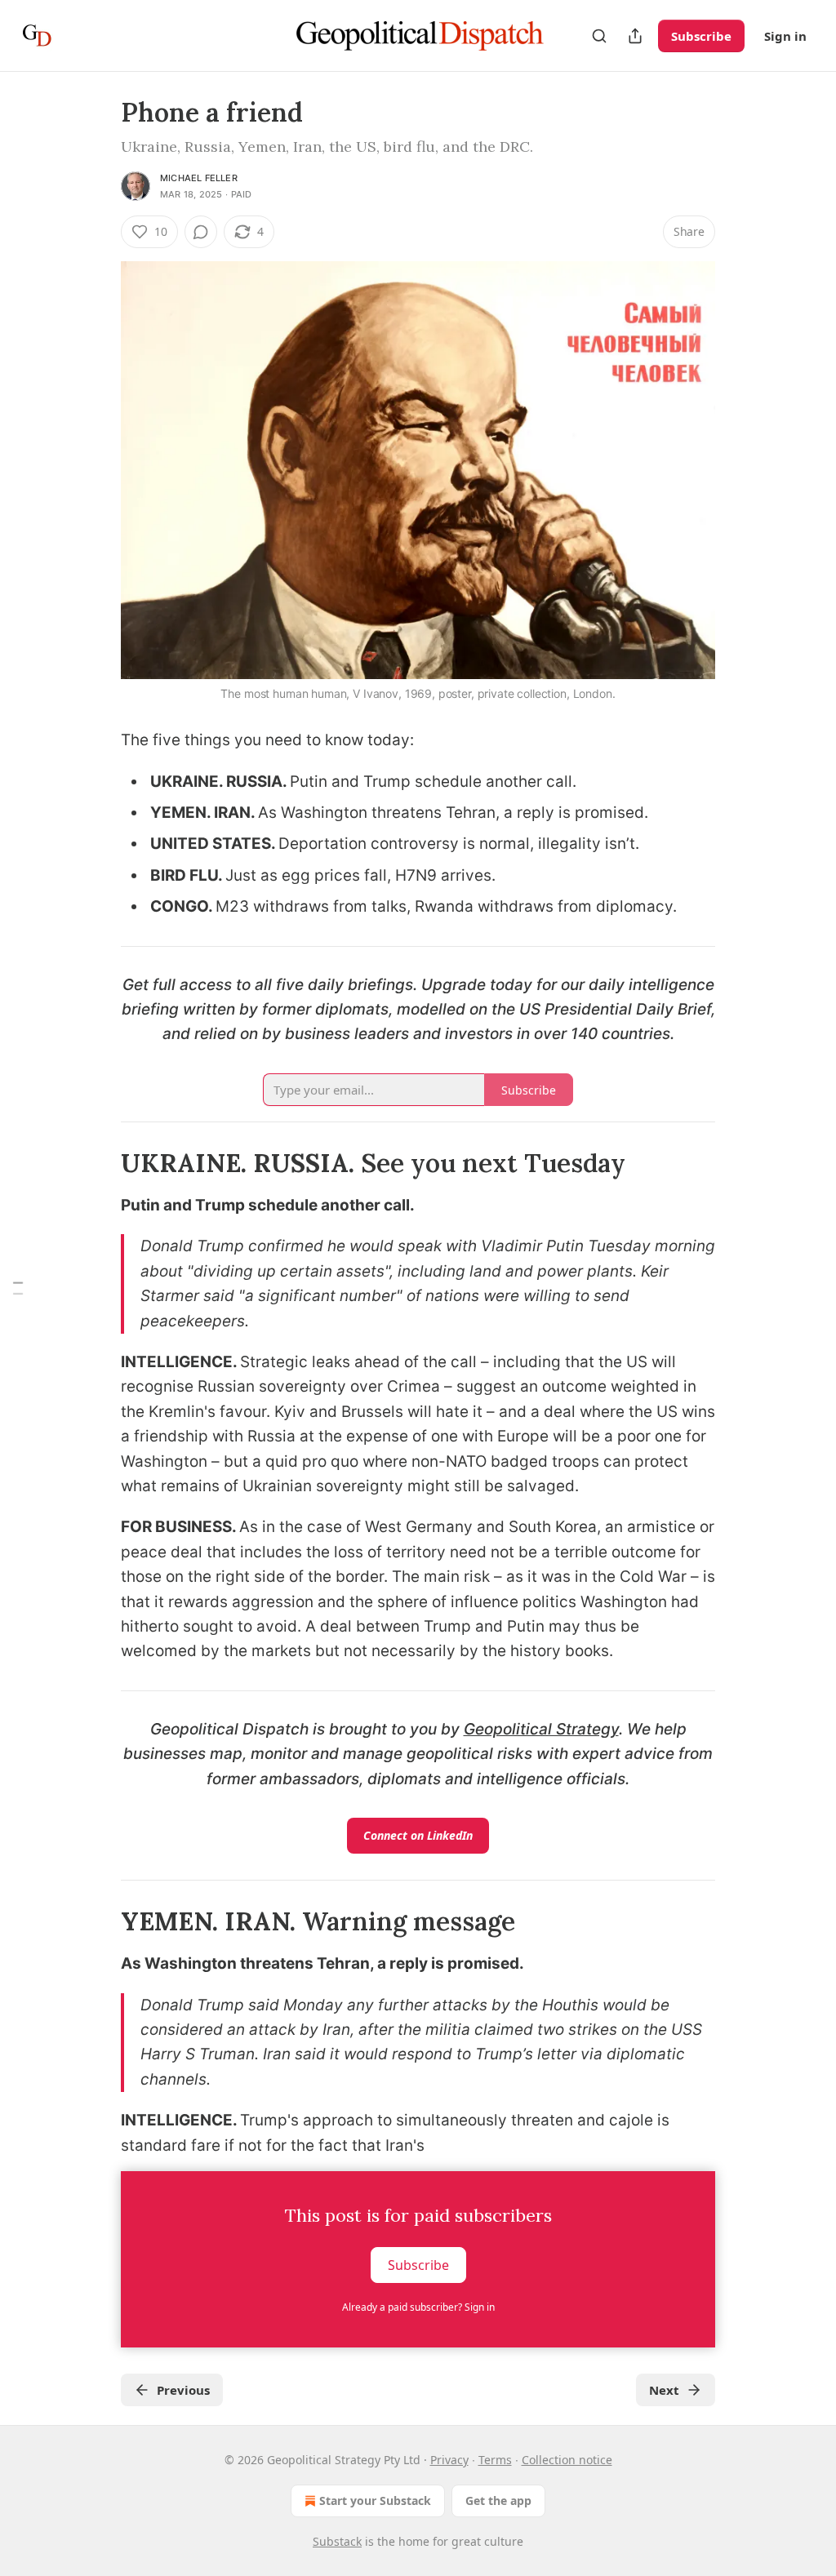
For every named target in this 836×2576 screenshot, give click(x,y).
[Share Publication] (635, 36)
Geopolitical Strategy (541, 1729)
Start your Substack (375, 2500)
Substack (337, 2541)
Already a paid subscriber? (418, 2307)
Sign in (785, 36)
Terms (495, 2460)
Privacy (449, 2460)
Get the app (498, 2500)
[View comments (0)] (201, 232)
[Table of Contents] (18, 1288)
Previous (183, 2390)
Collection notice (567, 2460)
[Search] (599, 36)
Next (664, 2390)
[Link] (98, 1163)
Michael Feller (199, 178)
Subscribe (701, 36)
